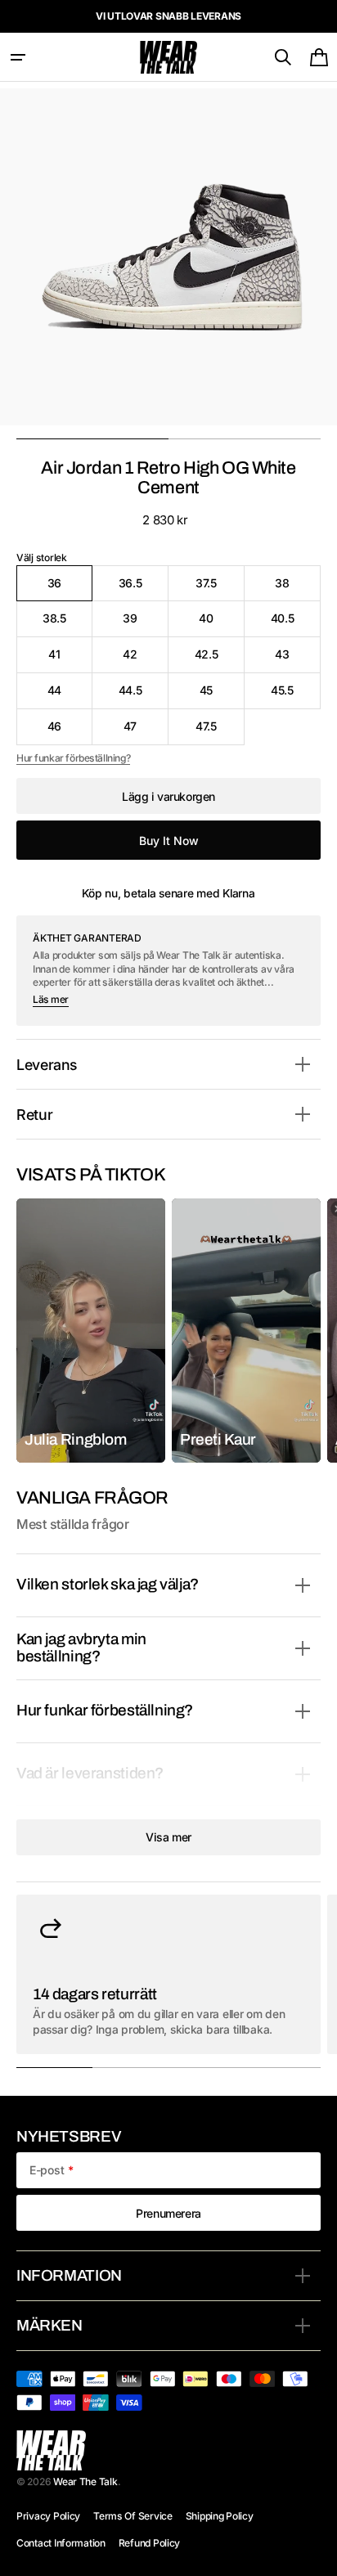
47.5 (220, 732)
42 (146, 660)
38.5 (67, 624)
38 (298, 589)
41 (70, 660)
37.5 (220, 589)
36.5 (144, 589)
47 (146, 732)
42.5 (220, 660)
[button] (18, 57)
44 (70, 696)
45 (222, 696)
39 (146, 624)
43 (298, 660)
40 (222, 624)
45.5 (296, 696)
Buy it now (169, 841)
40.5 (296, 624)
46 (70, 732)
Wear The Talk (85, 2482)
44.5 (144, 696)
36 (70, 589)
